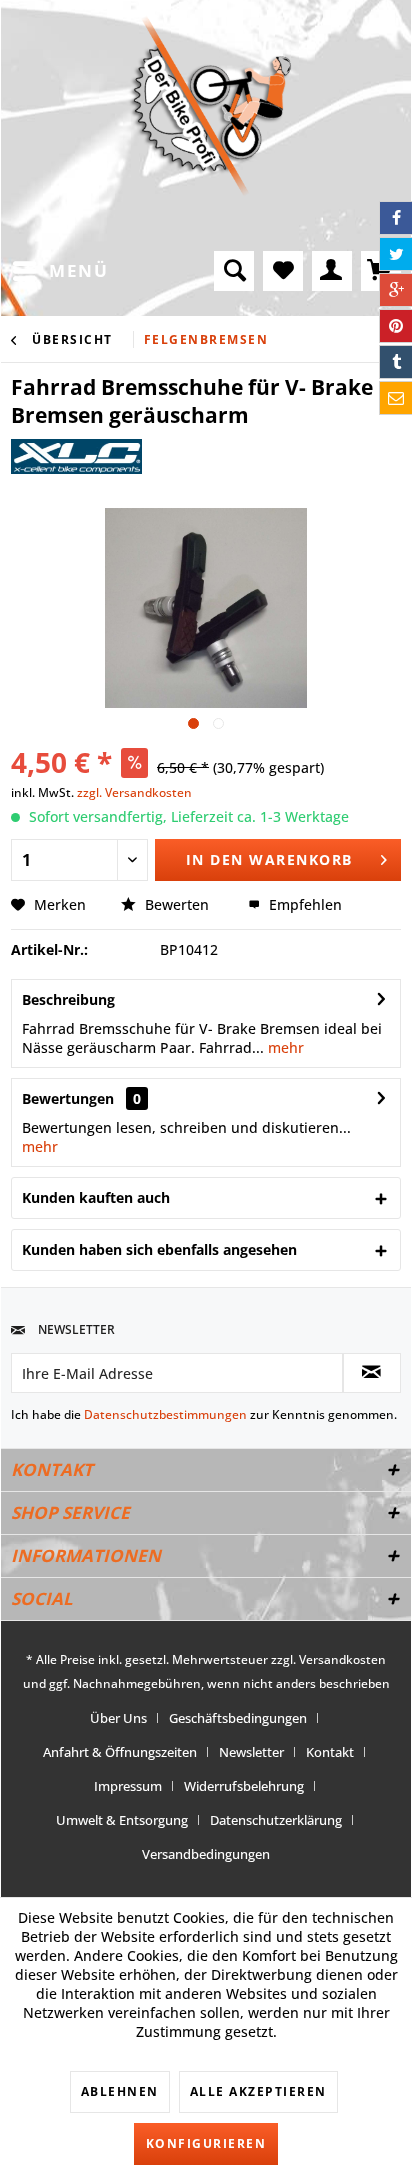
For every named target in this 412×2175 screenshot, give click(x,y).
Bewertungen (68, 1098)
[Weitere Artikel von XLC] (76, 456)
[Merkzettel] (283, 271)
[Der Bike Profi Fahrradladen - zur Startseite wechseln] (210, 106)
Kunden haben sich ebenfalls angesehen (159, 1249)
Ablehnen (120, 2091)
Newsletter (251, 1752)
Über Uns (118, 1718)
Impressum (128, 1786)
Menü (78, 270)
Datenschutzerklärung (276, 1820)
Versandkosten (342, 1659)
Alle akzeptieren (258, 2091)
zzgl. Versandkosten (134, 792)
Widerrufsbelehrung (244, 1786)
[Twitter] (396, 254)
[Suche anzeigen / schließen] (234, 271)
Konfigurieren (206, 2143)
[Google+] (396, 290)
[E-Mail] (396, 398)
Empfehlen (303, 904)
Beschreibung (68, 999)
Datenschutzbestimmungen (165, 1414)
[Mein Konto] (332, 271)
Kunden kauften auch (96, 1197)
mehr (284, 1047)
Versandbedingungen (206, 1854)
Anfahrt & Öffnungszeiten (120, 1752)
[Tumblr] (396, 362)
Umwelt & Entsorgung (122, 1820)
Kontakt (330, 1752)
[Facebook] (396, 218)
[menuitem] (59, 271)
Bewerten (177, 904)
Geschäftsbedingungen (238, 1718)
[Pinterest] (396, 326)
